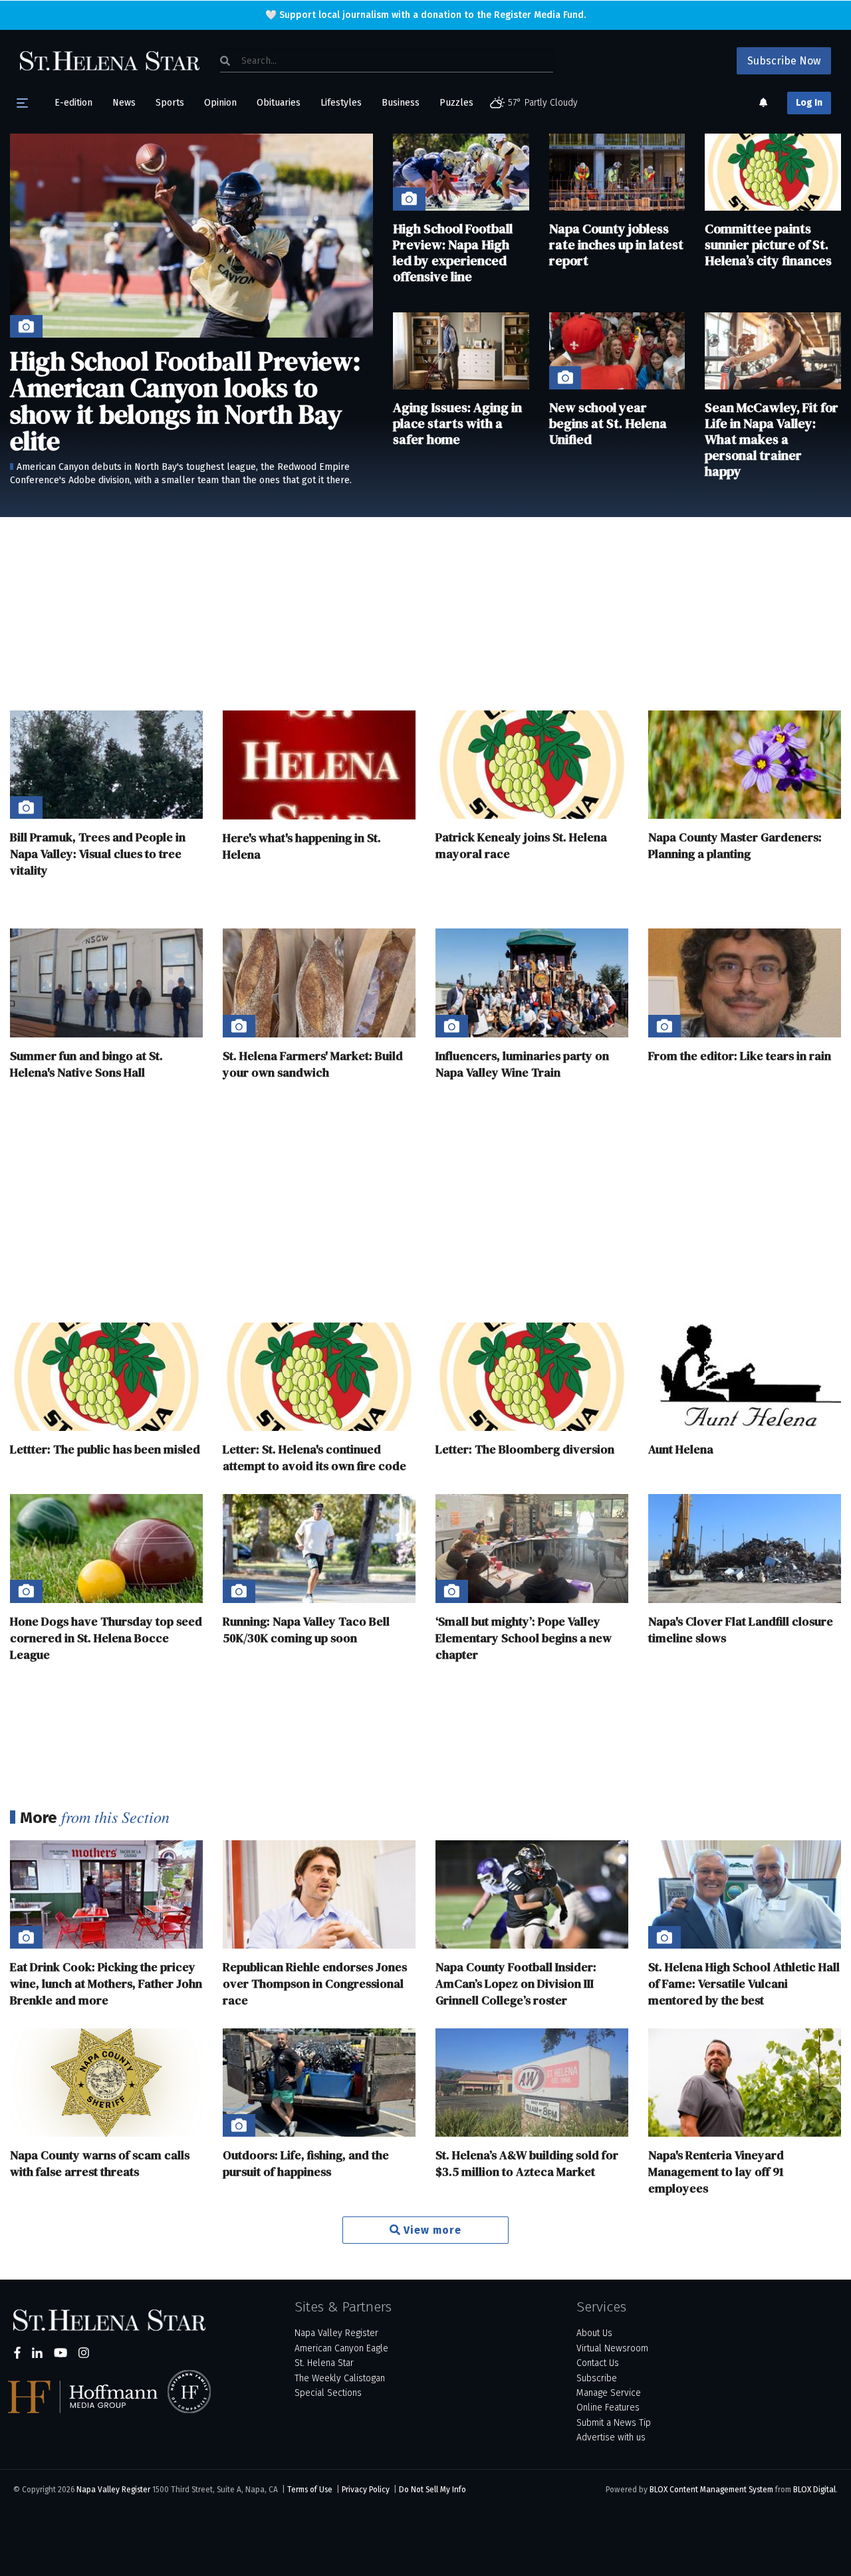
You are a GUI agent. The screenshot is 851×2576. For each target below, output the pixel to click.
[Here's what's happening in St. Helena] (319, 765)
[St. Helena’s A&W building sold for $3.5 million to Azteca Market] (532, 2083)
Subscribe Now (784, 61)
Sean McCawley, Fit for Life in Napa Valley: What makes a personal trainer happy (772, 439)
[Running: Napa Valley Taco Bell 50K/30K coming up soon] (319, 1548)
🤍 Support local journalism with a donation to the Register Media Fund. (425, 15)
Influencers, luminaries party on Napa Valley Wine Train (522, 1064)
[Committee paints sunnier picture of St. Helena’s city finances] (773, 172)
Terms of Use (310, 2490)
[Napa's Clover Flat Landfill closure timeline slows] (745, 1548)
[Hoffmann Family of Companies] (189, 2392)
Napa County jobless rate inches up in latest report (616, 245)
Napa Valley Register (113, 2490)
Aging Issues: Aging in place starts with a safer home (457, 423)
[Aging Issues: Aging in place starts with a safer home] (461, 351)
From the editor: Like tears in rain (740, 1056)
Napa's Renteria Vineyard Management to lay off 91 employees (716, 2172)
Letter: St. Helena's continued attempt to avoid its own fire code (314, 1457)
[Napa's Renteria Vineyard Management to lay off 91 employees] (745, 2083)
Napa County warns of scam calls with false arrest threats (100, 2163)
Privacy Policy (366, 2490)
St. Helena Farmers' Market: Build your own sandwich (313, 1064)
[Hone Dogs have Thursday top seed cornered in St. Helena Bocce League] (106, 1548)
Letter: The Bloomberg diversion (525, 1449)
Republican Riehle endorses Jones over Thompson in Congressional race (315, 1984)
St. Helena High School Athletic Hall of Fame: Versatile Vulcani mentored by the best (744, 1984)
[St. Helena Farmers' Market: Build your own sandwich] (319, 983)
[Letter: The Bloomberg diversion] (532, 1377)
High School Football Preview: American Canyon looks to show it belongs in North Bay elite (185, 401)
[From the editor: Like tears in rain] (745, 983)
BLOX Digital (814, 2490)
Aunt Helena (681, 1449)
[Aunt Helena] (745, 1377)
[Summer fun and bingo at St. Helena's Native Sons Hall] (106, 983)
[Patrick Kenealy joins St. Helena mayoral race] (532, 765)
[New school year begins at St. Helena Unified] (617, 351)
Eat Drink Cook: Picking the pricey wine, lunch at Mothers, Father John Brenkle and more (106, 1984)
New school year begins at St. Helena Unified (608, 423)
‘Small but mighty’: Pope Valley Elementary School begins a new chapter (524, 1638)
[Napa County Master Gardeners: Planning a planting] (745, 765)
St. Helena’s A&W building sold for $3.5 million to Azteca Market (527, 2163)
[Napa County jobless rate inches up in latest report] (617, 172)
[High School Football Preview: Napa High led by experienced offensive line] (461, 172)
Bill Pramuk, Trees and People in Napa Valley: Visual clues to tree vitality (98, 854)
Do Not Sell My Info (432, 2490)
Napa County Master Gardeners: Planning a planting (735, 845)
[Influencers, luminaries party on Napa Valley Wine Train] (532, 983)
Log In (809, 103)
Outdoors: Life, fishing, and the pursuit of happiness (306, 2163)
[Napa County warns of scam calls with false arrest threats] (106, 2083)
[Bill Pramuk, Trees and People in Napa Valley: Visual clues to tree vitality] (106, 765)
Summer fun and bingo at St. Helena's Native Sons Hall (86, 1064)
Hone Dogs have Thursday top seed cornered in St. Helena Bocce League (106, 1638)
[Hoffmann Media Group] (90, 2397)
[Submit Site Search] (225, 60)
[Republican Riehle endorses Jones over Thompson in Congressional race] (319, 1894)
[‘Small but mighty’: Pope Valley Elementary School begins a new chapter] (532, 1548)
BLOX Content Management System (711, 2490)
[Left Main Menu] (22, 103)
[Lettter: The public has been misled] (106, 1377)
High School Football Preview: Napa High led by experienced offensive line (453, 253)
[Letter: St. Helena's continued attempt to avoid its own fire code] (319, 1377)
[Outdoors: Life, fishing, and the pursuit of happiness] (319, 2083)
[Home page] (110, 60)
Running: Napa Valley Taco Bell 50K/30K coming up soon (306, 1630)
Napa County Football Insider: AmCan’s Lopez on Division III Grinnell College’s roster (516, 1984)
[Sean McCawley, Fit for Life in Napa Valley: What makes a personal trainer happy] (773, 351)
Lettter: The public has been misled (105, 1449)
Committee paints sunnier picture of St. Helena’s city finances (768, 245)
